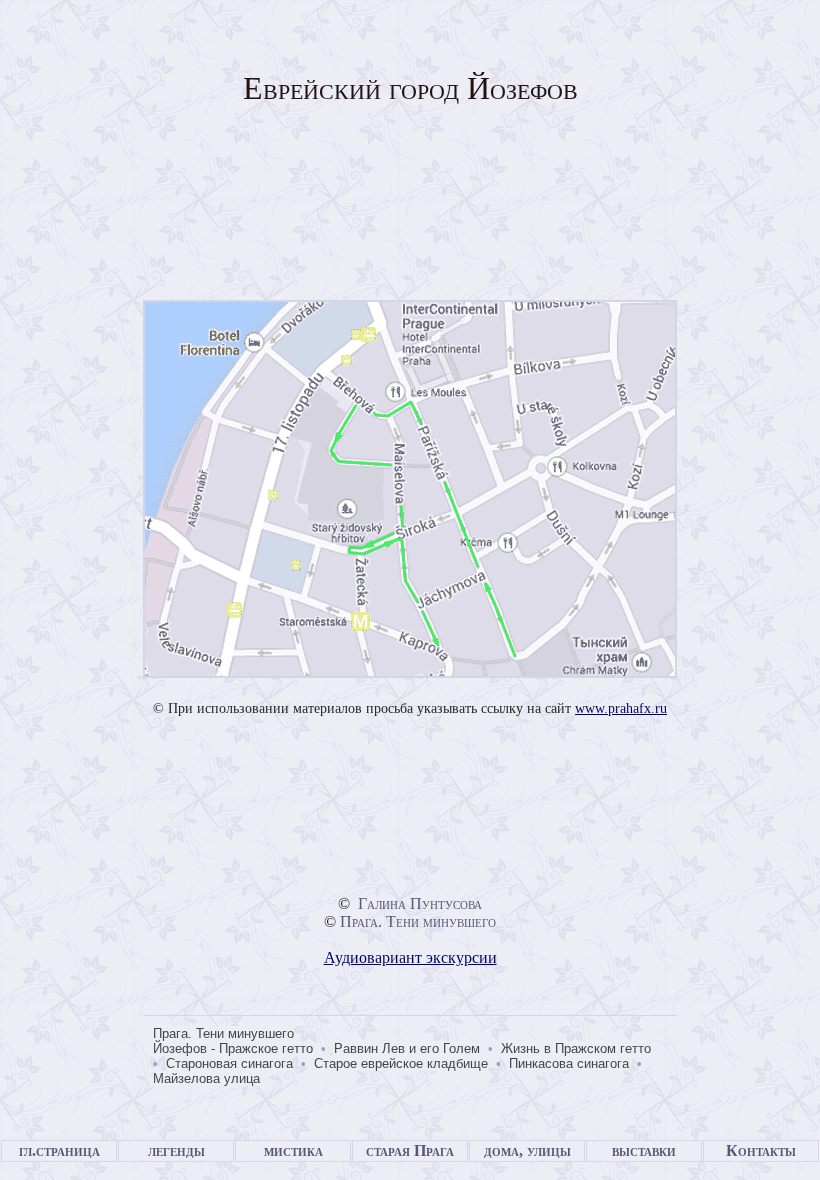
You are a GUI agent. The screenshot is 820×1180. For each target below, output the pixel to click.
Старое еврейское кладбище (401, 1063)
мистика (293, 1150)
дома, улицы (527, 1150)
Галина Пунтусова (420, 903)
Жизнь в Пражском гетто (576, 1048)
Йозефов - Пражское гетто (233, 1048)
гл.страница (59, 1150)
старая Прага (410, 1150)
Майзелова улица (206, 1078)
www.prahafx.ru (621, 708)
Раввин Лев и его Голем (407, 1048)
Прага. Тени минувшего (418, 921)
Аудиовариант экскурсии (410, 957)
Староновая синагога (229, 1063)
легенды (176, 1150)
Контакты (761, 1150)
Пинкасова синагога (569, 1063)
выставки (644, 1150)
